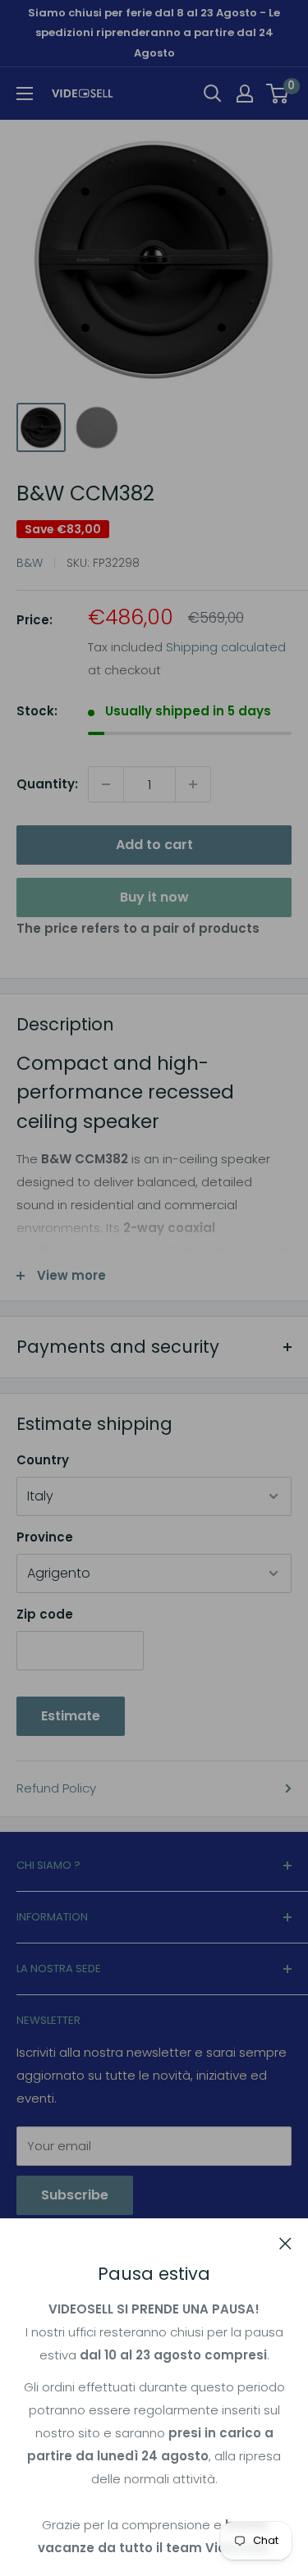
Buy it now (154, 897)
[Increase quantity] (193, 784)
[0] (278, 94)
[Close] (285, 2243)
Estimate (71, 1716)
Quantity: (47, 784)
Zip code (45, 1614)
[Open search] (213, 94)
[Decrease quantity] (106, 784)
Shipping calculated (226, 647)
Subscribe (75, 2195)
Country (43, 1460)
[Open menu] (25, 94)
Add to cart (154, 845)
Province (45, 1537)
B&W (30, 563)
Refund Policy (56, 1788)
